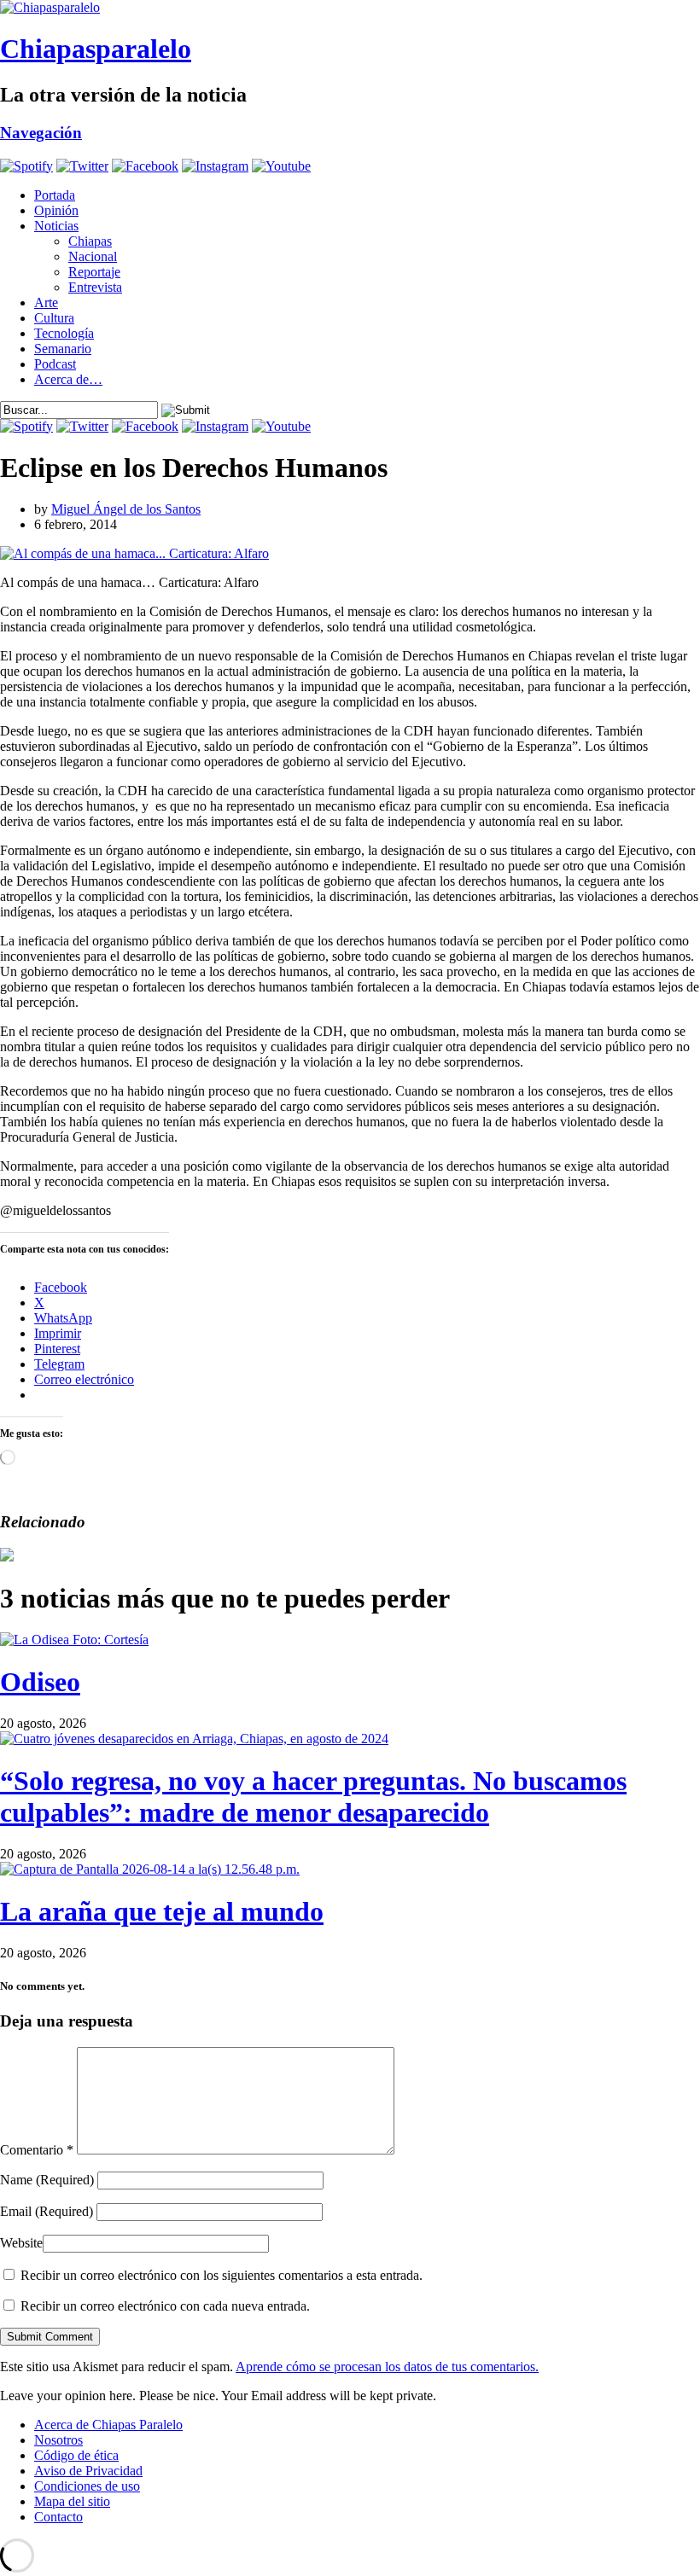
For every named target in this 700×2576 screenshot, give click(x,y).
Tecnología (64, 333)
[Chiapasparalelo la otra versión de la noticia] (350, 8)
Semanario (63, 349)
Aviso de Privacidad (88, 2471)
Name (47, 2180)
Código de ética (76, 2455)
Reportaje (94, 272)
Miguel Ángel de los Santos (126, 509)
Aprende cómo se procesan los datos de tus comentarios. (387, 2367)
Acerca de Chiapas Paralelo (108, 2425)
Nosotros (58, 2440)
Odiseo (40, 1682)
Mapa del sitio (72, 2501)
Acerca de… (68, 379)
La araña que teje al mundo (162, 1911)
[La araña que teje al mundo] (150, 1869)
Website (21, 2243)
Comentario (37, 2150)
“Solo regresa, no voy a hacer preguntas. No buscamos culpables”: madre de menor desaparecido (313, 1797)
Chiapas (90, 241)
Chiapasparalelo (96, 49)
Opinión (56, 210)
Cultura (54, 318)
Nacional (93, 256)
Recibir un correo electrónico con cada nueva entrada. (165, 2306)
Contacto (58, 2517)
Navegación (41, 133)
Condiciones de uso (87, 2486)
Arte (46, 302)
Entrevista (95, 287)
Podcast (55, 364)
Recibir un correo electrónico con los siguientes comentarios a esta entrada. (222, 2275)
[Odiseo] (74, 1640)
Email (47, 2211)
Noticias (56, 226)
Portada (55, 195)
